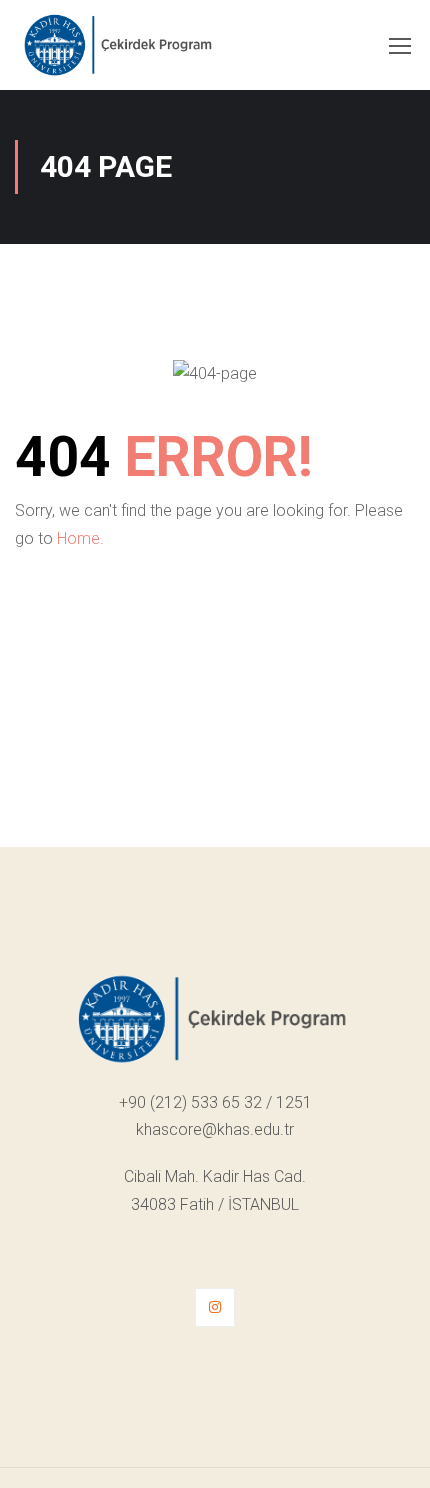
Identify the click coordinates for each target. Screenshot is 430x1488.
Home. (80, 538)
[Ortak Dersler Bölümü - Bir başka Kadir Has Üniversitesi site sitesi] (120, 50)
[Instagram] (214, 1307)
